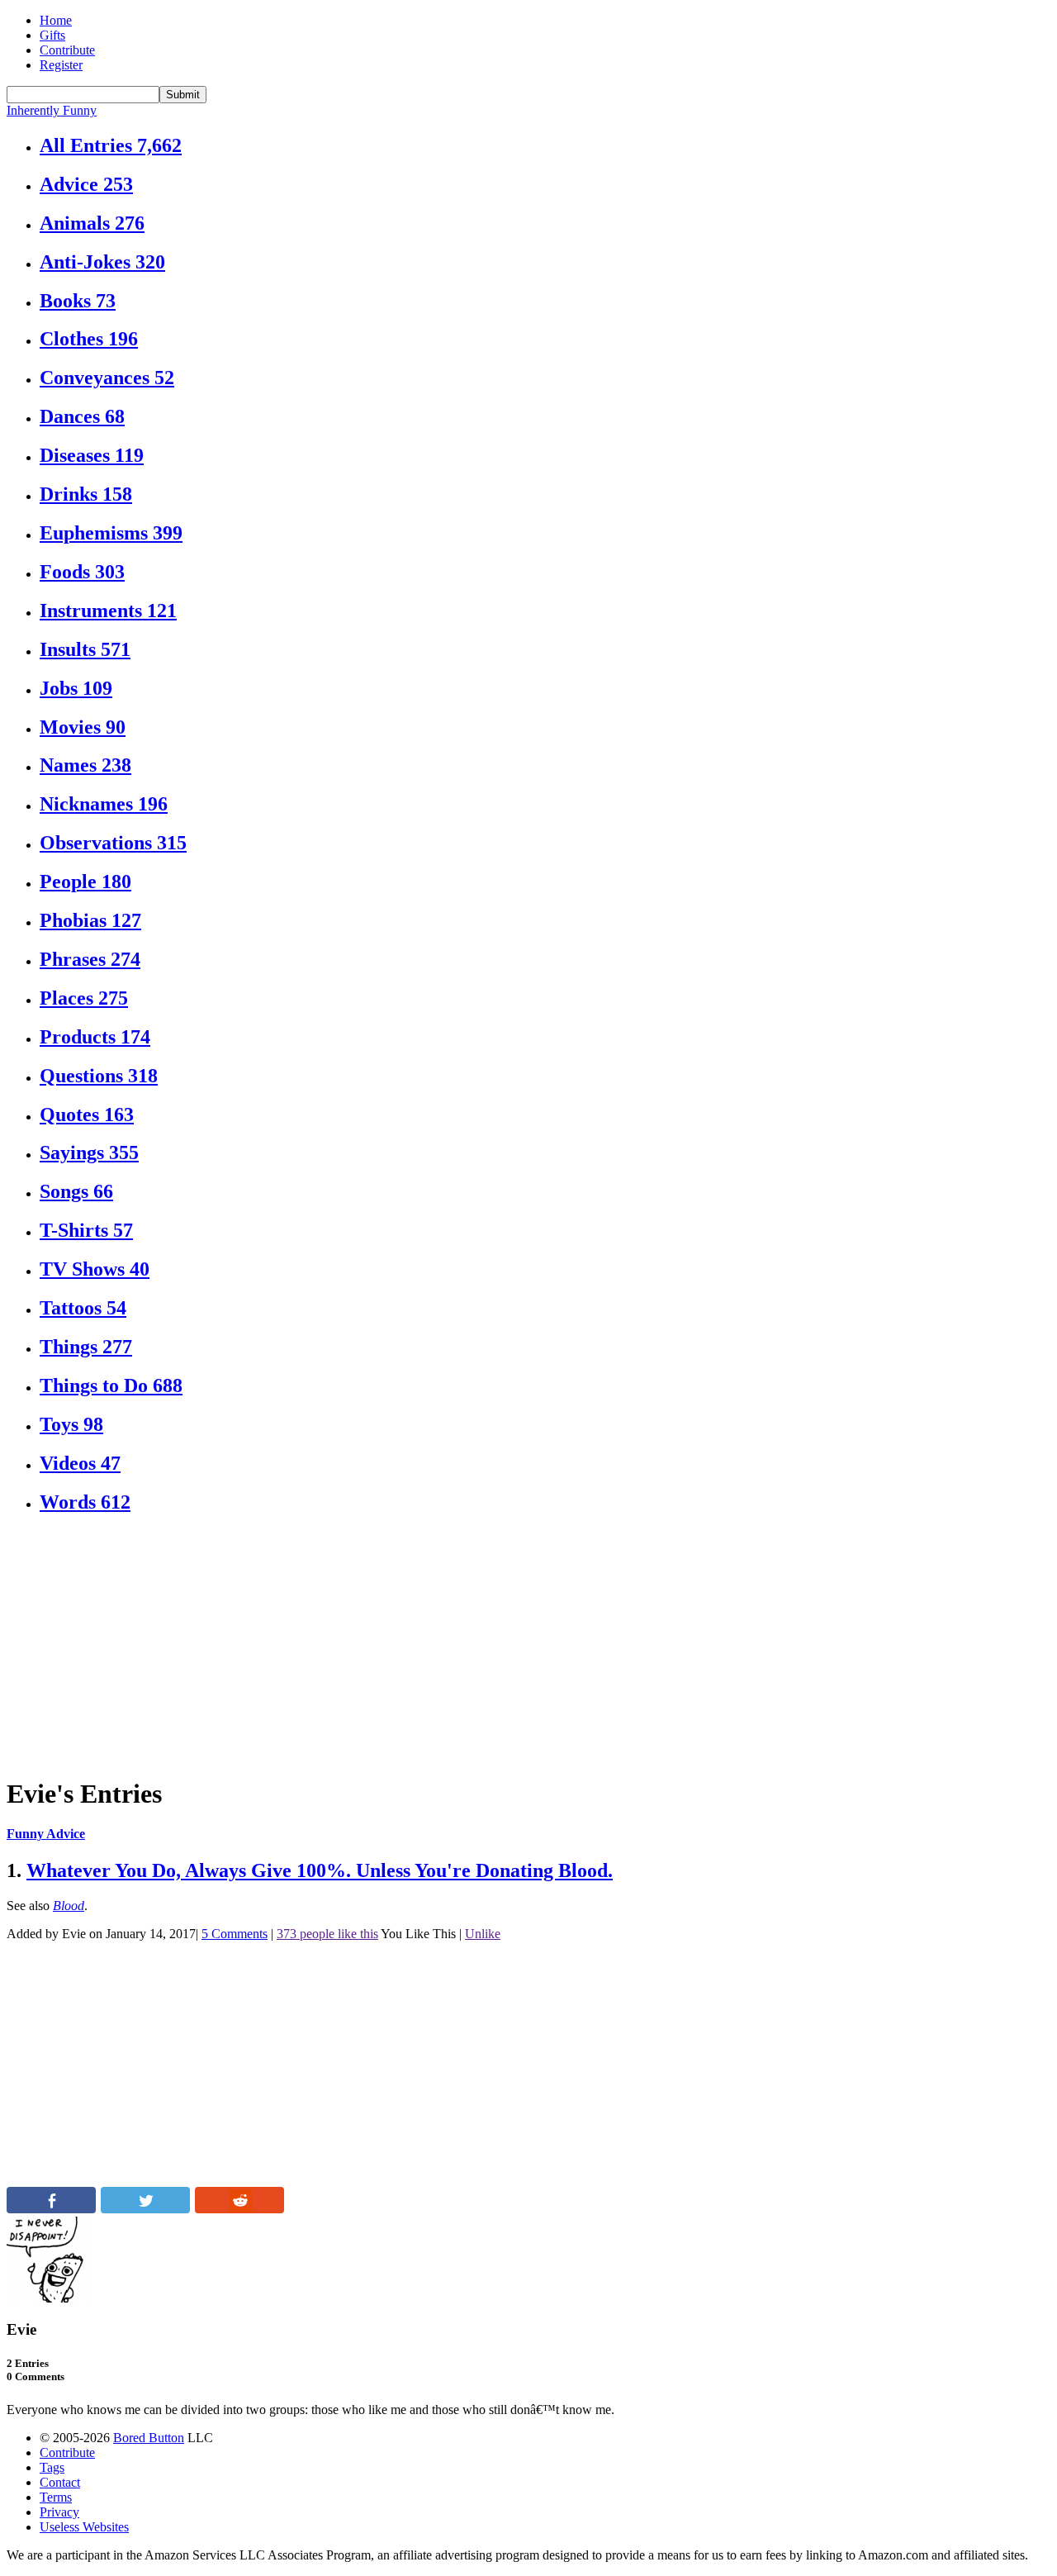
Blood (69, 1906)
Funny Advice (46, 1834)
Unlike (483, 1934)
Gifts (52, 35)
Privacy (59, 2512)
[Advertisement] (502, 1646)
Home (56, 20)
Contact (60, 2482)
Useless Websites (84, 2527)
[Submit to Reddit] (239, 2209)
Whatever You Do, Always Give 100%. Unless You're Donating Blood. (320, 1870)
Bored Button (149, 2438)
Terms (56, 2497)
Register (61, 65)
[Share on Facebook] (51, 2209)
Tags (52, 2467)
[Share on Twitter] (145, 2209)
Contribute (67, 50)
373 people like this (327, 1934)
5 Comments (235, 1934)
